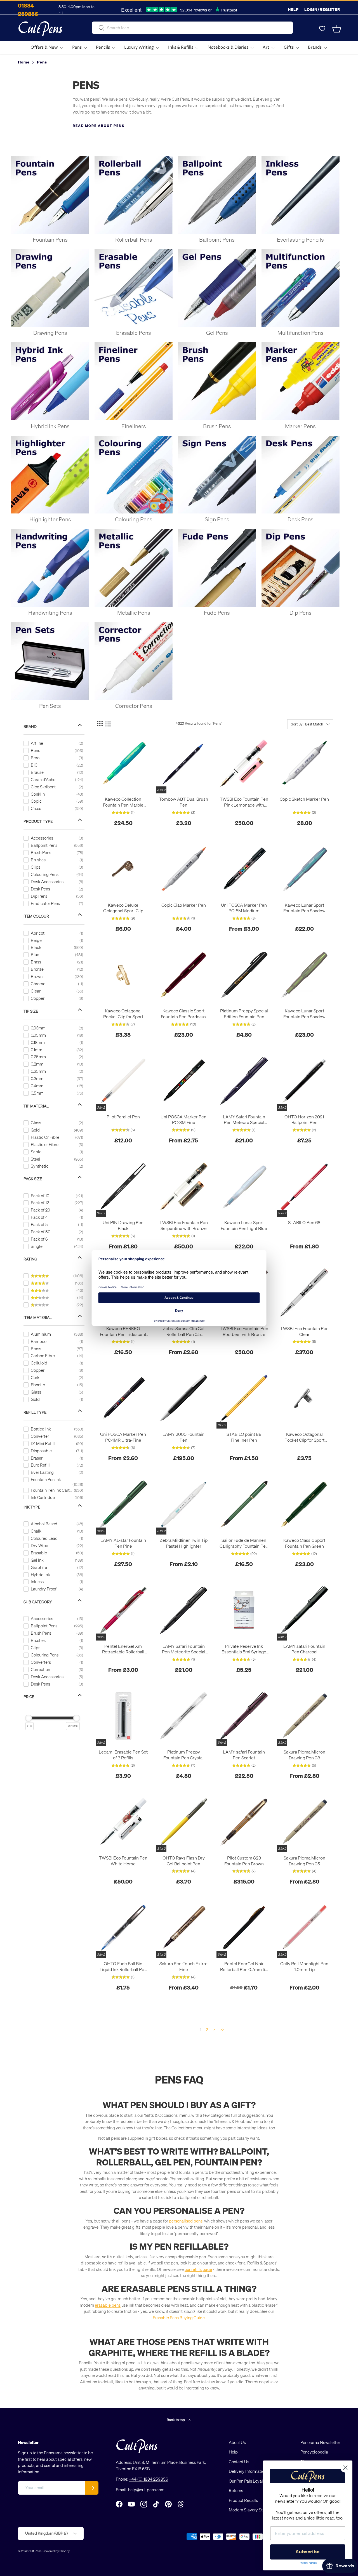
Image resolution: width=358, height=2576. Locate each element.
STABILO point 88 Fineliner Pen (244, 1437)
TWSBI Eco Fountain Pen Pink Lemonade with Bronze (244, 802)
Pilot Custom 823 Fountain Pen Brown (244, 1861)
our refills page (198, 2269)
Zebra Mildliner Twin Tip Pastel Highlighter (184, 1543)
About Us (237, 2442)
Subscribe (308, 2552)
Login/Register (322, 9)
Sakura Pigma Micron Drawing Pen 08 (304, 1755)
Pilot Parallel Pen (123, 1117)
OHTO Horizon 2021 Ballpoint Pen (304, 1120)
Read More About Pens (99, 126)
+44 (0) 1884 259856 (149, 2479)
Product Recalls (243, 2500)
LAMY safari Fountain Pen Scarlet (244, 1755)
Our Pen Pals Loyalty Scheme (256, 2481)
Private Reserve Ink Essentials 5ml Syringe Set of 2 (244, 1649)
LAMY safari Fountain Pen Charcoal (304, 1649)
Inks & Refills (181, 47)
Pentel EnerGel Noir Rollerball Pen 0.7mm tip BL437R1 (244, 1967)
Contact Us (239, 2462)
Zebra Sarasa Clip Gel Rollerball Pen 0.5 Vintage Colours (184, 1331)
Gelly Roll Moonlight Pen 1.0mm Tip (304, 1966)
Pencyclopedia (314, 2452)
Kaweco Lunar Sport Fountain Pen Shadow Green (304, 1014)
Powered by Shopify (56, 2551)
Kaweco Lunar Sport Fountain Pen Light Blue (244, 1225)
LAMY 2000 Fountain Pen (183, 1437)
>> (222, 2029)
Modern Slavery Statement (253, 2510)
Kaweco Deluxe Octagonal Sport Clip (123, 908)
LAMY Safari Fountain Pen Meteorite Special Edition (184, 1649)
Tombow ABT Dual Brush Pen (184, 802)
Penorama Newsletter (320, 2442)
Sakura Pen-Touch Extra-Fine (183, 1966)
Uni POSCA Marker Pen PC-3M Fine (183, 1120)
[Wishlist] (322, 29)
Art (266, 47)
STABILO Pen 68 (304, 1222)
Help (293, 9)
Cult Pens (35, 2551)
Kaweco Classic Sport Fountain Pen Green (304, 1543)
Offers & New (44, 47)
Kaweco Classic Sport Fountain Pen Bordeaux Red (184, 1014)
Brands (315, 47)
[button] (337, 29)
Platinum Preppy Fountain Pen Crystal (183, 1755)
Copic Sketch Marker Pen (304, 799)
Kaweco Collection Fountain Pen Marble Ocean (123, 802)
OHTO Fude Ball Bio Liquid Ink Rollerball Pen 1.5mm (123, 1967)
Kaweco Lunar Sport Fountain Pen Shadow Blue (304, 908)
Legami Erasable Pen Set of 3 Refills (123, 1755)
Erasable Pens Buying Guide (179, 2318)
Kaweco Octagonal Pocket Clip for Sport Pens (123, 1014)
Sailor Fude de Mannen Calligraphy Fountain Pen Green (244, 1543)
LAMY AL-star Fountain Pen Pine (123, 1543)
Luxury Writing (139, 47)
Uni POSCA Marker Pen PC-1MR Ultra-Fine (123, 1437)
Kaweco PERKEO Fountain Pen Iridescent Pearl (123, 1331)
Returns (236, 2490)
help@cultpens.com (146, 2490)
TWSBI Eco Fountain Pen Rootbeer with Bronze (244, 1331)
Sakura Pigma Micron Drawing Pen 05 (304, 1861)
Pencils (103, 47)
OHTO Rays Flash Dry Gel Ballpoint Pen (184, 1861)
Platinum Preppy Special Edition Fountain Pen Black (244, 1014)
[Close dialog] (345, 2468)
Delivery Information (248, 2471)
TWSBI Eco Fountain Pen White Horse (123, 1861)
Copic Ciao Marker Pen (184, 905)
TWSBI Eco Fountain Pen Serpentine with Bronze (184, 1225)
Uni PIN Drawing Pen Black (123, 1225)
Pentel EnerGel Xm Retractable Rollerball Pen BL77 (123, 1649)
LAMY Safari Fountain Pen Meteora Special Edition (244, 1120)
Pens (77, 47)
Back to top (176, 2420)
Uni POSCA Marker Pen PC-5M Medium (244, 908)
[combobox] (192, 28)
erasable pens (108, 2305)
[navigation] (58, 1224)
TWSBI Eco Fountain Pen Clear (304, 1331)
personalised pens (186, 2221)
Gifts (289, 47)
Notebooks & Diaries (228, 47)
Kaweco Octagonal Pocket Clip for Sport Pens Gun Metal (304, 1437)
